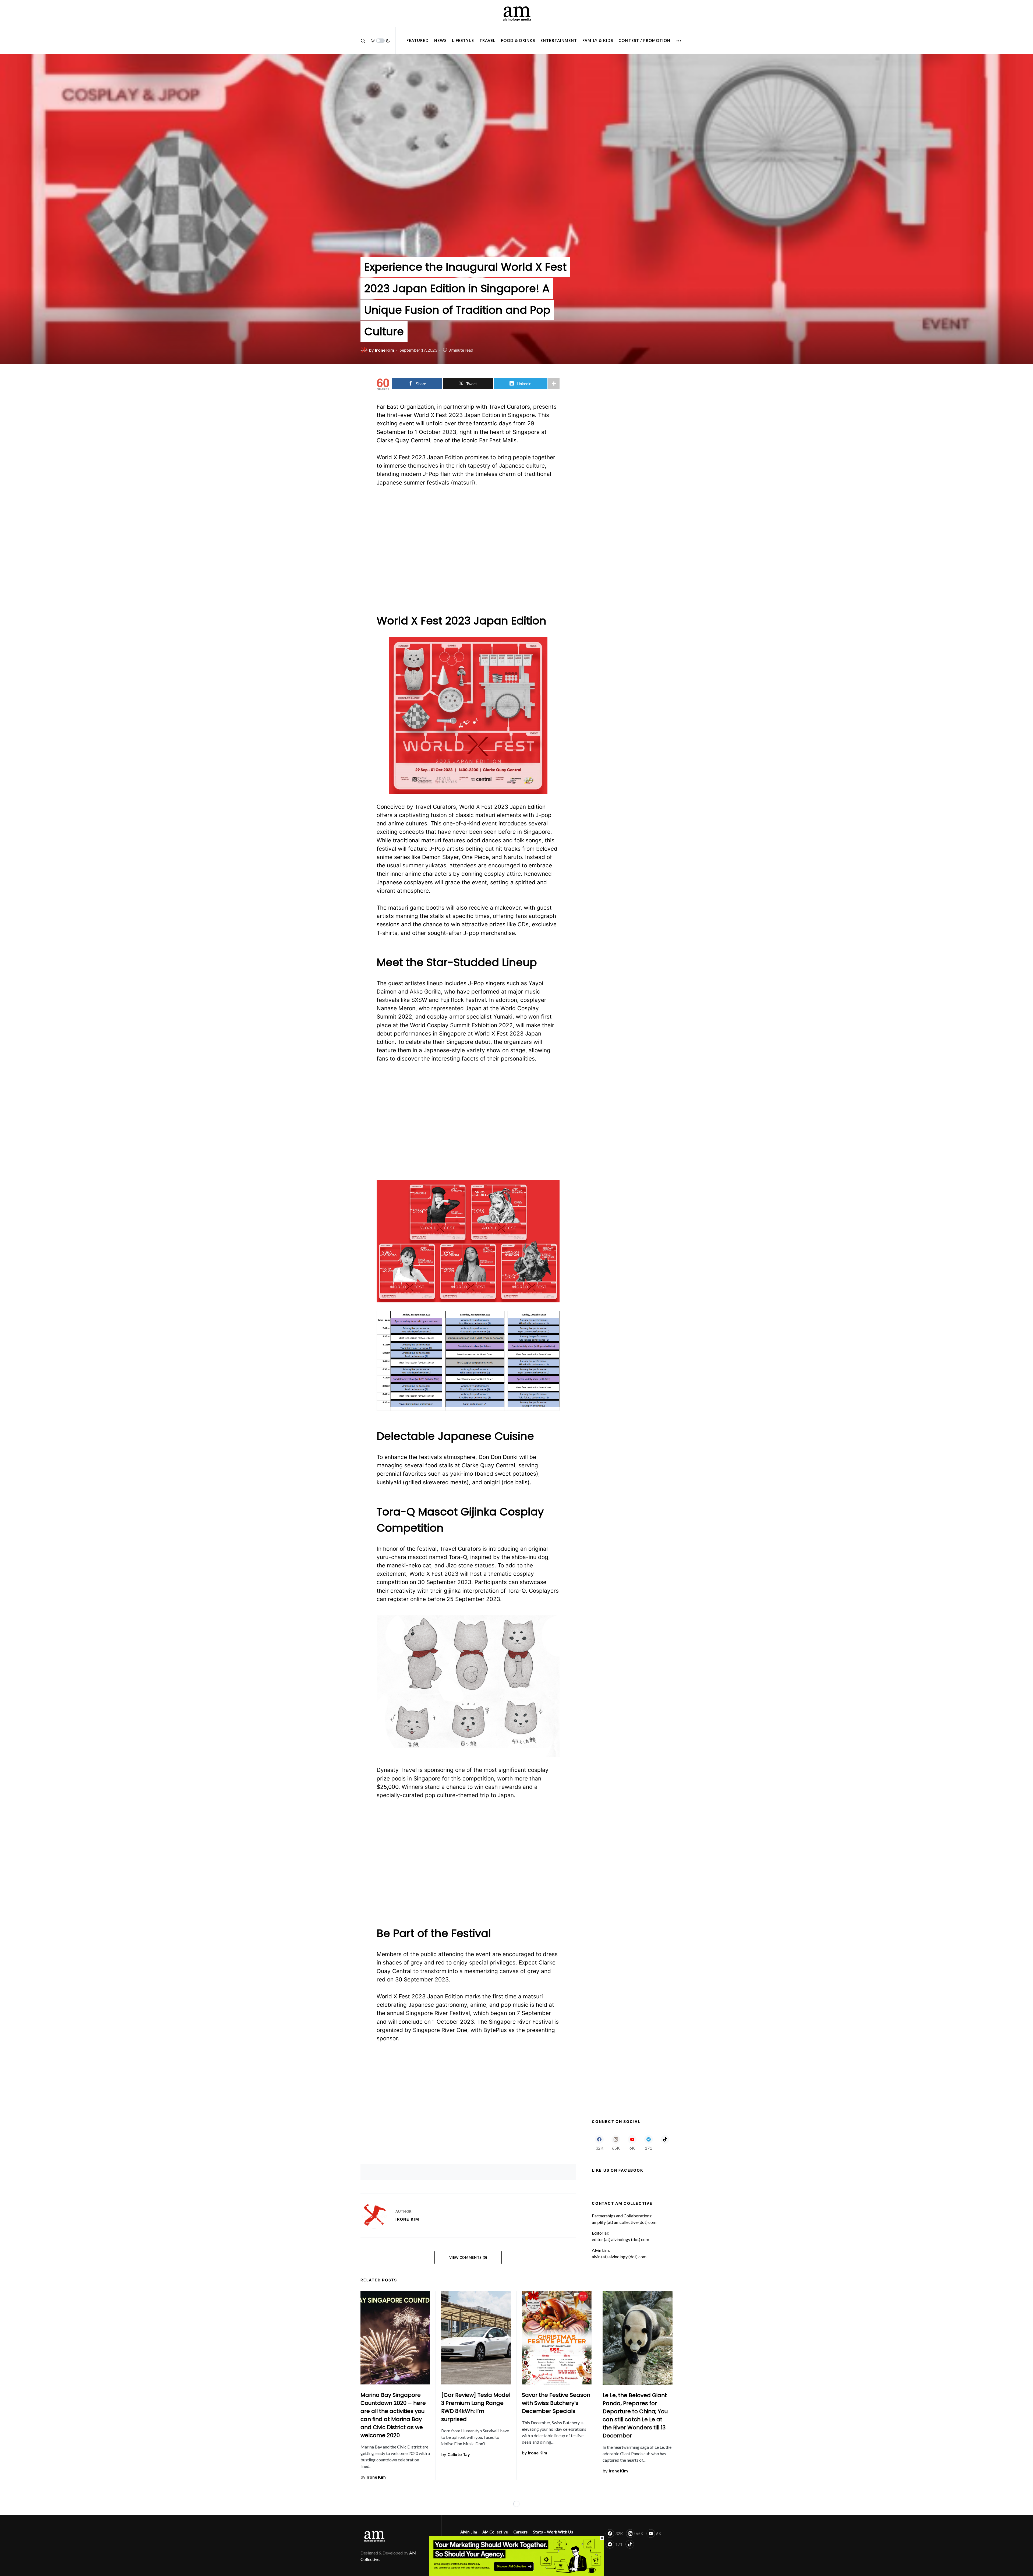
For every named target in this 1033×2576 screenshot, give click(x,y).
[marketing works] (516, 2555)
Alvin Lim (469, 2532)
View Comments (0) (468, 2257)
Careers (520, 2532)
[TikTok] (665, 2143)
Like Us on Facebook (618, 2170)
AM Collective (495, 2532)
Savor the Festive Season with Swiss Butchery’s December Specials (556, 2403)
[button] (363, 41)
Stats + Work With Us (553, 2532)
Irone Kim (407, 2219)
